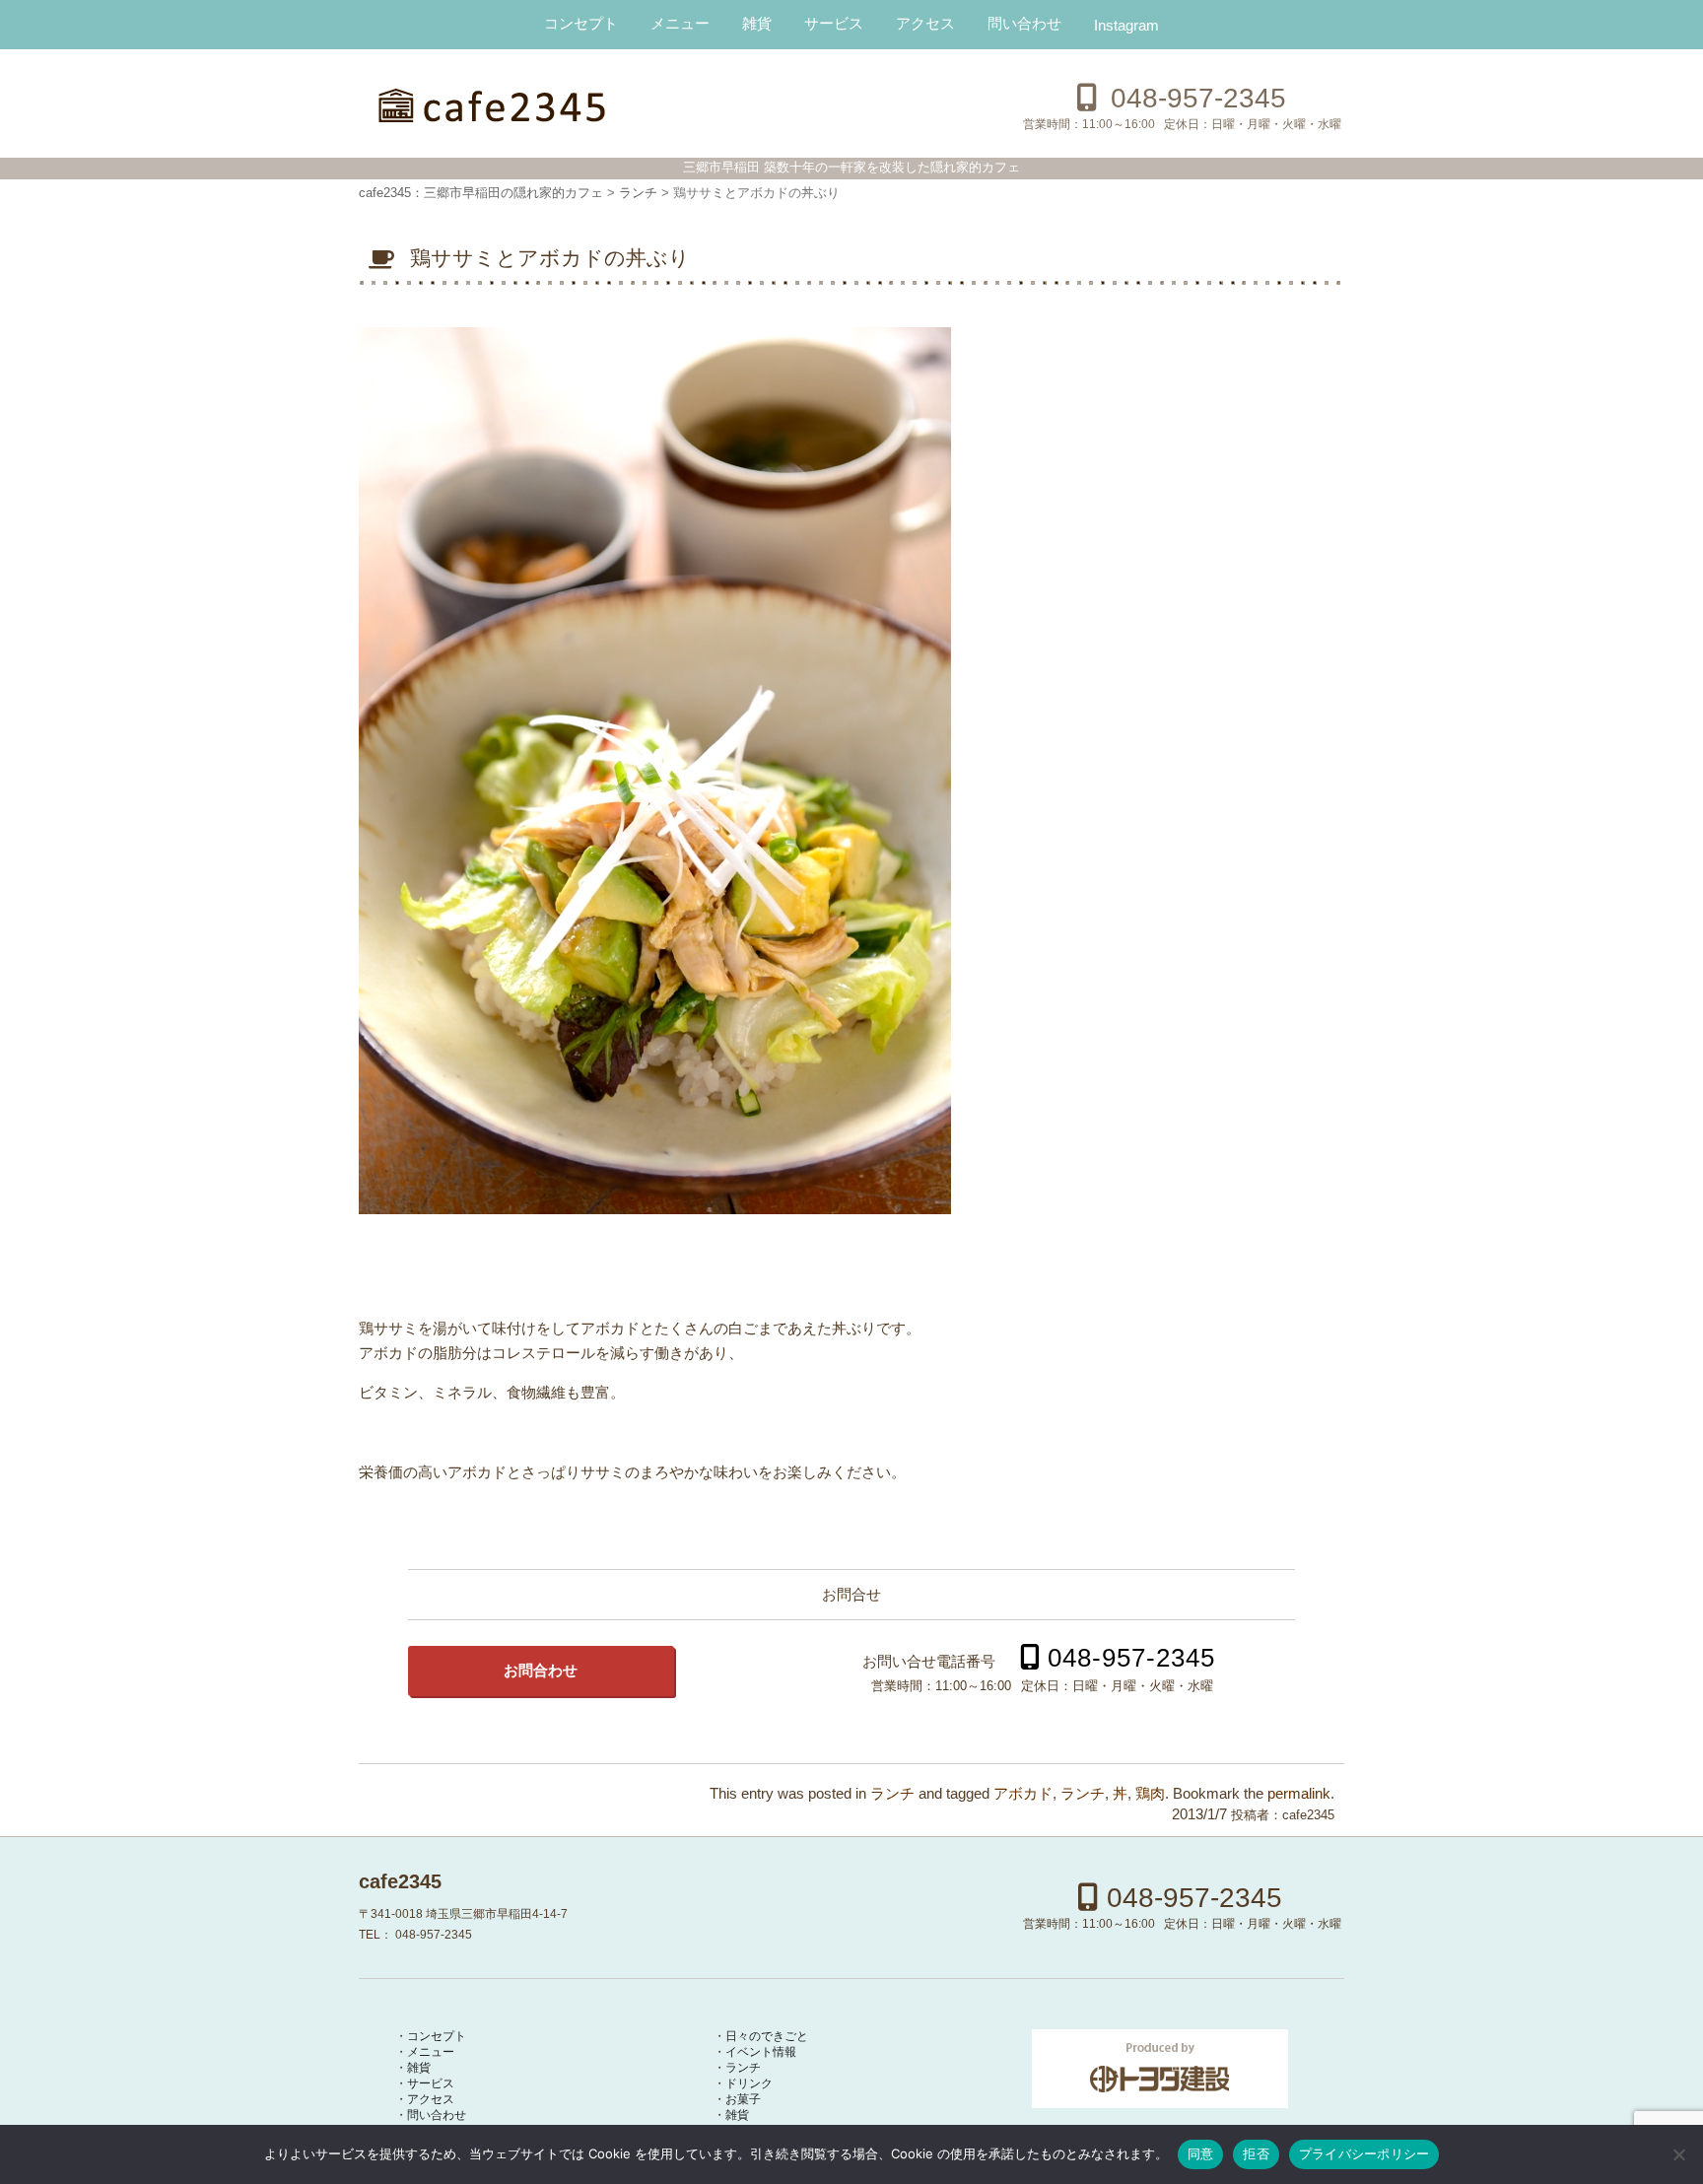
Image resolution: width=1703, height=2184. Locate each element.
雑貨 (757, 23)
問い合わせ (1024, 23)
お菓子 (743, 2099)
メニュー (680, 23)
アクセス (925, 23)
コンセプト (581, 23)
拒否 (1256, 2153)
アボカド (1023, 1794)
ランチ (892, 1794)
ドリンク (749, 2083)
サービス (834, 23)
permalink (1299, 1794)
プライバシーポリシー (1364, 2153)
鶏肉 (1150, 1794)
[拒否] (1678, 2154)
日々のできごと (767, 2036)
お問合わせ (541, 1671)
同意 (1201, 2153)
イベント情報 (761, 2052)
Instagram (1126, 25)
